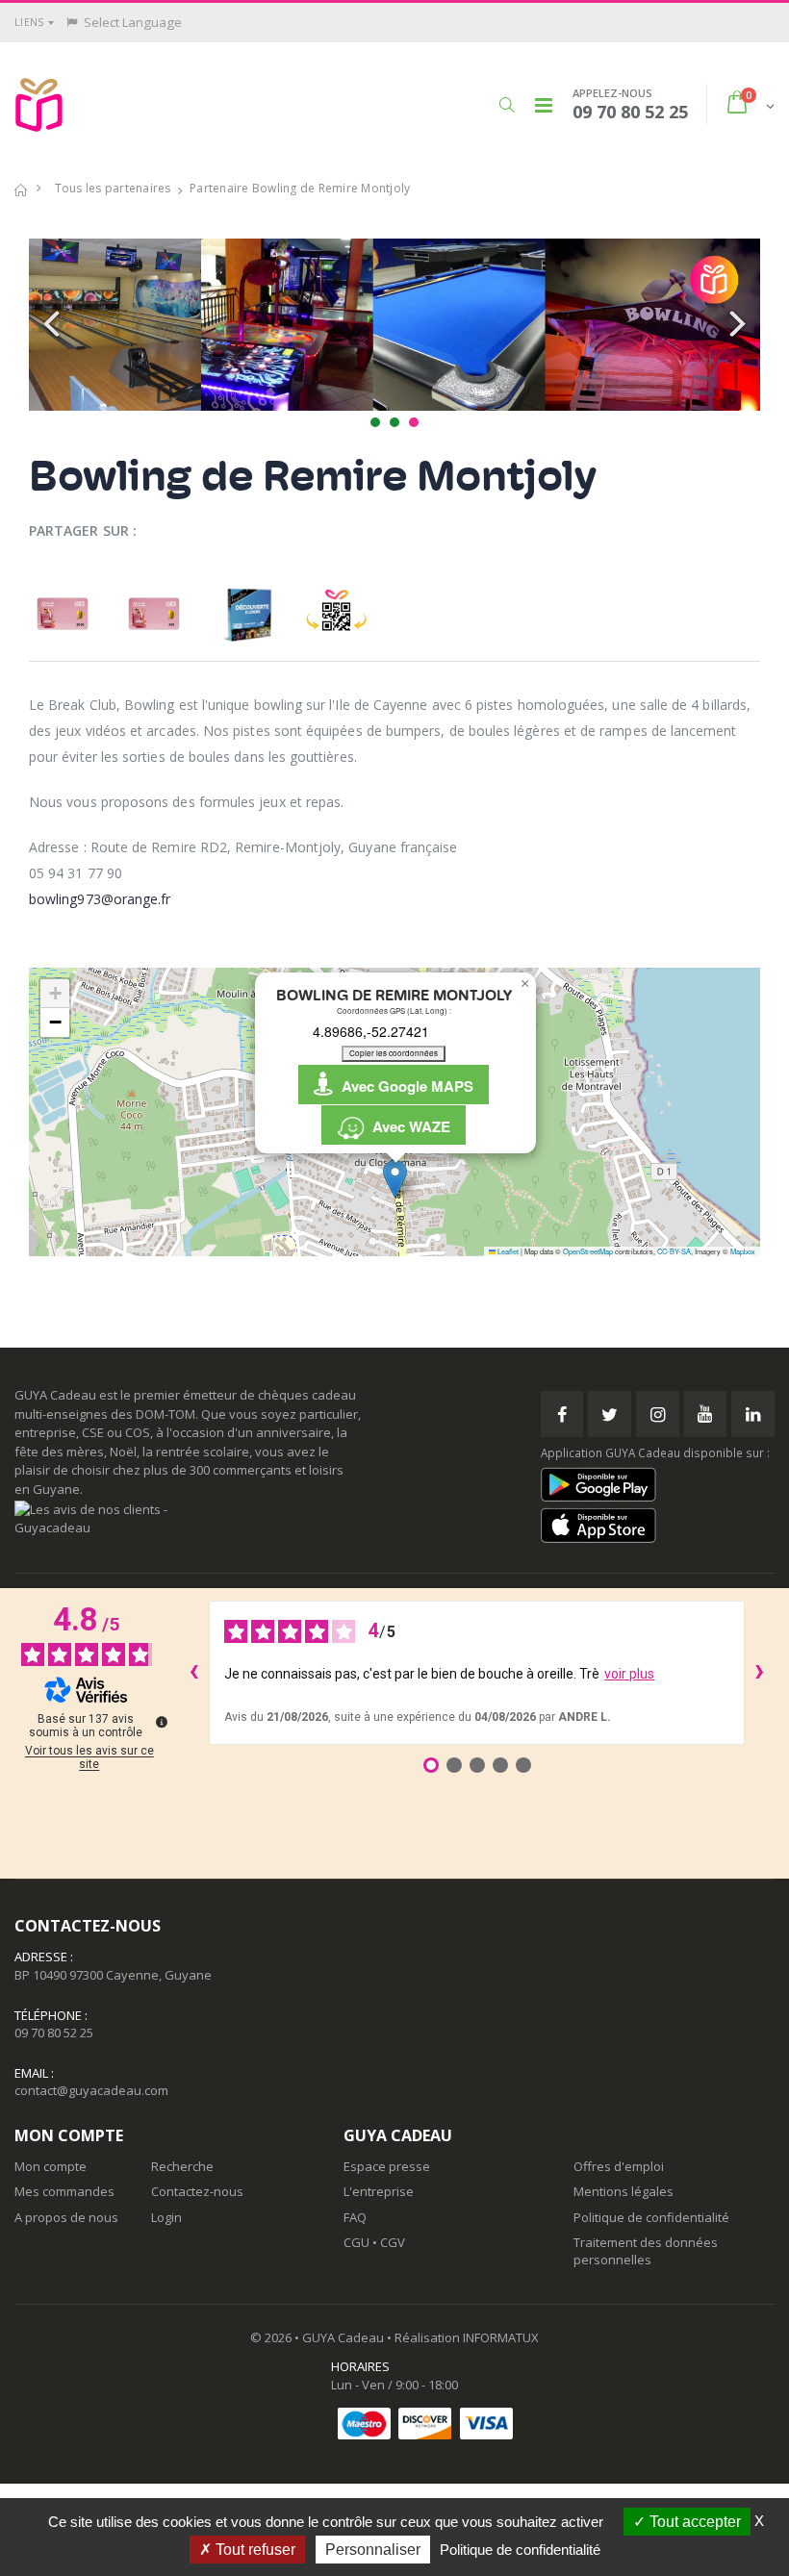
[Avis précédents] (193, 1673)
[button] (507, 105)
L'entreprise (379, 2191)
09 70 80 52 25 (54, 2033)
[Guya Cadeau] (39, 105)
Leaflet (507, 1251)
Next (735, 325)
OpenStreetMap (588, 1251)
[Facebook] (562, 1414)
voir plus (629, 1674)
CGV (393, 2242)
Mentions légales (624, 2191)
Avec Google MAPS (404, 1086)
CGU (356, 2242)
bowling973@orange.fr (100, 899)
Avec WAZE (407, 1126)
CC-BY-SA (674, 1251)
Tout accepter (693, 2522)
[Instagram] (658, 1414)
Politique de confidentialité (651, 2217)
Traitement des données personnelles (646, 2251)
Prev (54, 325)
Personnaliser (373, 2550)
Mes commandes (64, 2191)
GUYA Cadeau (343, 2337)
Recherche (182, 2166)
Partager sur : (83, 530)
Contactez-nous (197, 2191)
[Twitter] (610, 1414)
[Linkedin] (753, 1414)
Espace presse (387, 2166)
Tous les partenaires (113, 188)
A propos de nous (66, 2217)
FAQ (355, 2217)
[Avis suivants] (760, 1673)
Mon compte (51, 2166)
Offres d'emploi (619, 2166)
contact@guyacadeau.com (91, 2090)
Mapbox (743, 1251)
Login (166, 2217)
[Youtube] (706, 1414)
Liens (29, 22)
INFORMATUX (501, 2337)
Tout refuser (254, 2550)
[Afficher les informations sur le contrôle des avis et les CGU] (162, 1722)
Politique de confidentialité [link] (520, 2550)
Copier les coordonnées (394, 1053)
